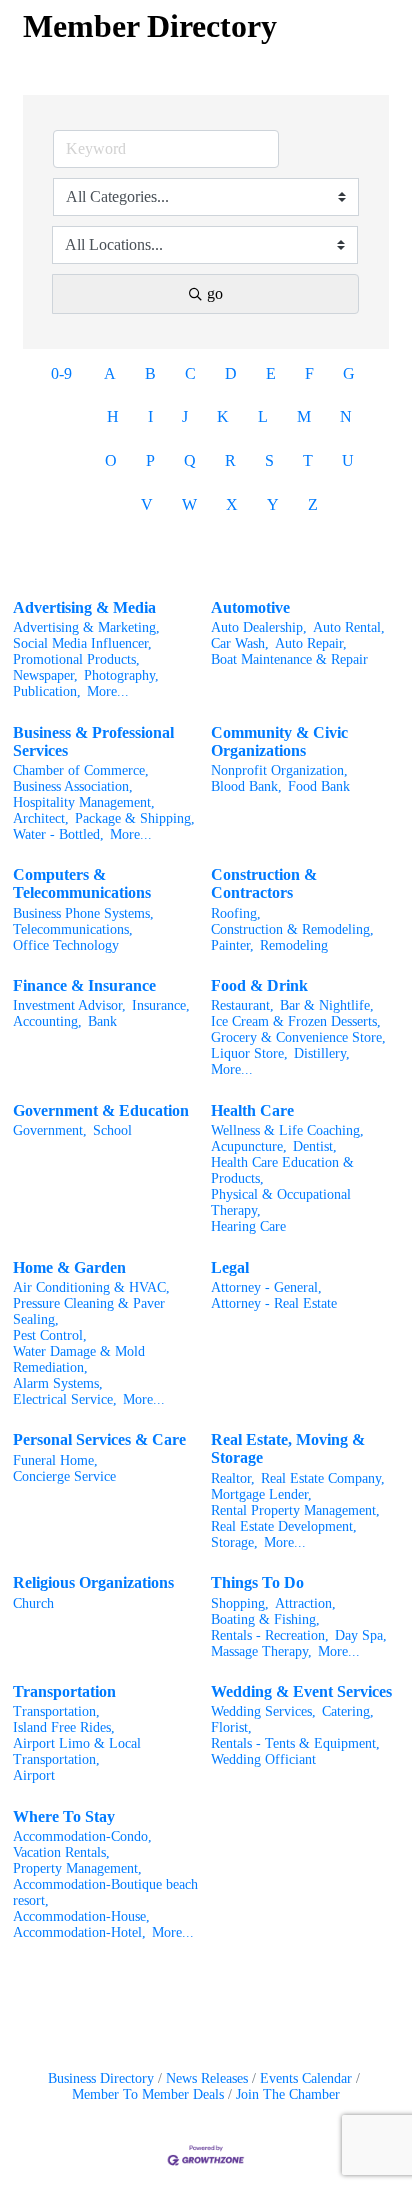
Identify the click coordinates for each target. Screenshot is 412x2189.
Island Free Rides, (64, 1727)
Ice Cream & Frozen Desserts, (296, 1021)
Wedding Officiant (263, 1759)
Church (33, 1603)
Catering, (348, 1711)
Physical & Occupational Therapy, (281, 1202)
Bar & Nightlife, (327, 1005)
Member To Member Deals (148, 2094)
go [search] (215, 293)
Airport (34, 1775)
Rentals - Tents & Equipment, (295, 1743)
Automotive (250, 607)
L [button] (263, 416)
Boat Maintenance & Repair (289, 659)
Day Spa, (361, 1635)
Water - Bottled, (58, 834)
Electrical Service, (65, 1399)
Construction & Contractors (264, 883)
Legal (230, 1267)
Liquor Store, (249, 1053)
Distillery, (322, 1053)
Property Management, (77, 1868)
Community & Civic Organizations (279, 741)
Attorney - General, (266, 1287)
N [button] (346, 416)
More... (108, 691)
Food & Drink (259, 985)
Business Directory (101, 2078)
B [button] (150, 373)
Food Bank (319, 786)
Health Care (252, 1110)
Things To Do (257, 1582)
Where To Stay (64, 1816)
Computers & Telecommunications (82, 883)
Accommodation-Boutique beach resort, (105, 1892)
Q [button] (190, 460)
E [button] (271, 373)
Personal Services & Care (99, 1439)
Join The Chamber (288, 2094)
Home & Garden (69, 1267)
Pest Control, (50, 1335)
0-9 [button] (61, 373)
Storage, (234, 1542)
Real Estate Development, (284, 1526)
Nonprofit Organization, (279, 770)
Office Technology (66, 945)
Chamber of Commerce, (81, 770)
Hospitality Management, (84, 802)
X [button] (232, 504)
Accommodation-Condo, (82, 1836)
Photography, (121, 675)
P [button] (150, 460)
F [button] (309, 373)
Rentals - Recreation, (270, 1635)
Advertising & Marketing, (86, 627)
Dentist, (315, 1146)
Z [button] (313, 504)
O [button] (111, 460)
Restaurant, (242, 1005)
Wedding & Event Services (301, 1691)
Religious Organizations (93, 1582)
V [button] (147, 504)
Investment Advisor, (69, 1005)
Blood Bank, (246, 786)
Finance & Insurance (84, 985)
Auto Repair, (311, 643)
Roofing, (236, 913)
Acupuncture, (249, 1146)
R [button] (230, 460)
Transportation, (56, 1711)
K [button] (223, 416)
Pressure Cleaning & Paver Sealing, (89, 1311)
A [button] (110, 373)
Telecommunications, (73, 929)
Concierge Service (64, 1476)
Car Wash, (240, 643)
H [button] (113, 416)
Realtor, (233, 1478)
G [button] (349, 373)
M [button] (304, 416)
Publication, (47, 691)
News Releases (207, 2078)
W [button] (189, 504)
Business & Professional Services (93, 741)
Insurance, (161, 1005)
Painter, (232, 945)
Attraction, (305, 1603)
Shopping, (240, 1603)
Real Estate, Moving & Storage (288, 1448)
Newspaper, (45, 675)
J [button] (185, 416)
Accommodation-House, (81, 1916)
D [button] (231, 373)
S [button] (269, 460)
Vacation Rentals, (61, 1852)
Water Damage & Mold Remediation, (79, 1359)
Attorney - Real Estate (274, 1303)
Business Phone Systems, (83, 913)
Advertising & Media (84, 607)
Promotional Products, (76, 659)
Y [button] (273, 504)
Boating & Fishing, (265, 1619)
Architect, (41, 818)
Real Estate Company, (323, 1478)
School (112, 1130)
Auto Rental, (349, 627)
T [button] (308, 460)
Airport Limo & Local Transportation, (77, 1751)
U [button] (348, 460)
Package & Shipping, (135, 818)
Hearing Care (248, 1226)
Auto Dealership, (259, 627)
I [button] (150, 416)
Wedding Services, (263, 1711)
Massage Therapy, (261, 1651)
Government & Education (101, 1110)
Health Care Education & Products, (282, 1170)
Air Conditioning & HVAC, (91, 1287)
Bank (102, 1021)
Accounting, (47, 1021)
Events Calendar (306, 2078)
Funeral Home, (55, 1460)
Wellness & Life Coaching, (287, 1130)
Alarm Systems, (58, 1383)
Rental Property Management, (295, 1510)
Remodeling (294, 945)
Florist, (231, 1727)
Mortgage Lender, (261, 1494)
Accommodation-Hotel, (79, 1932)
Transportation (64, 1691)
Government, (50, 1130)
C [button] (190, 373)
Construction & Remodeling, (292, 929)
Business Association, (73, 786)
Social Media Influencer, (82, 643)
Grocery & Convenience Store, (298, 1037)
